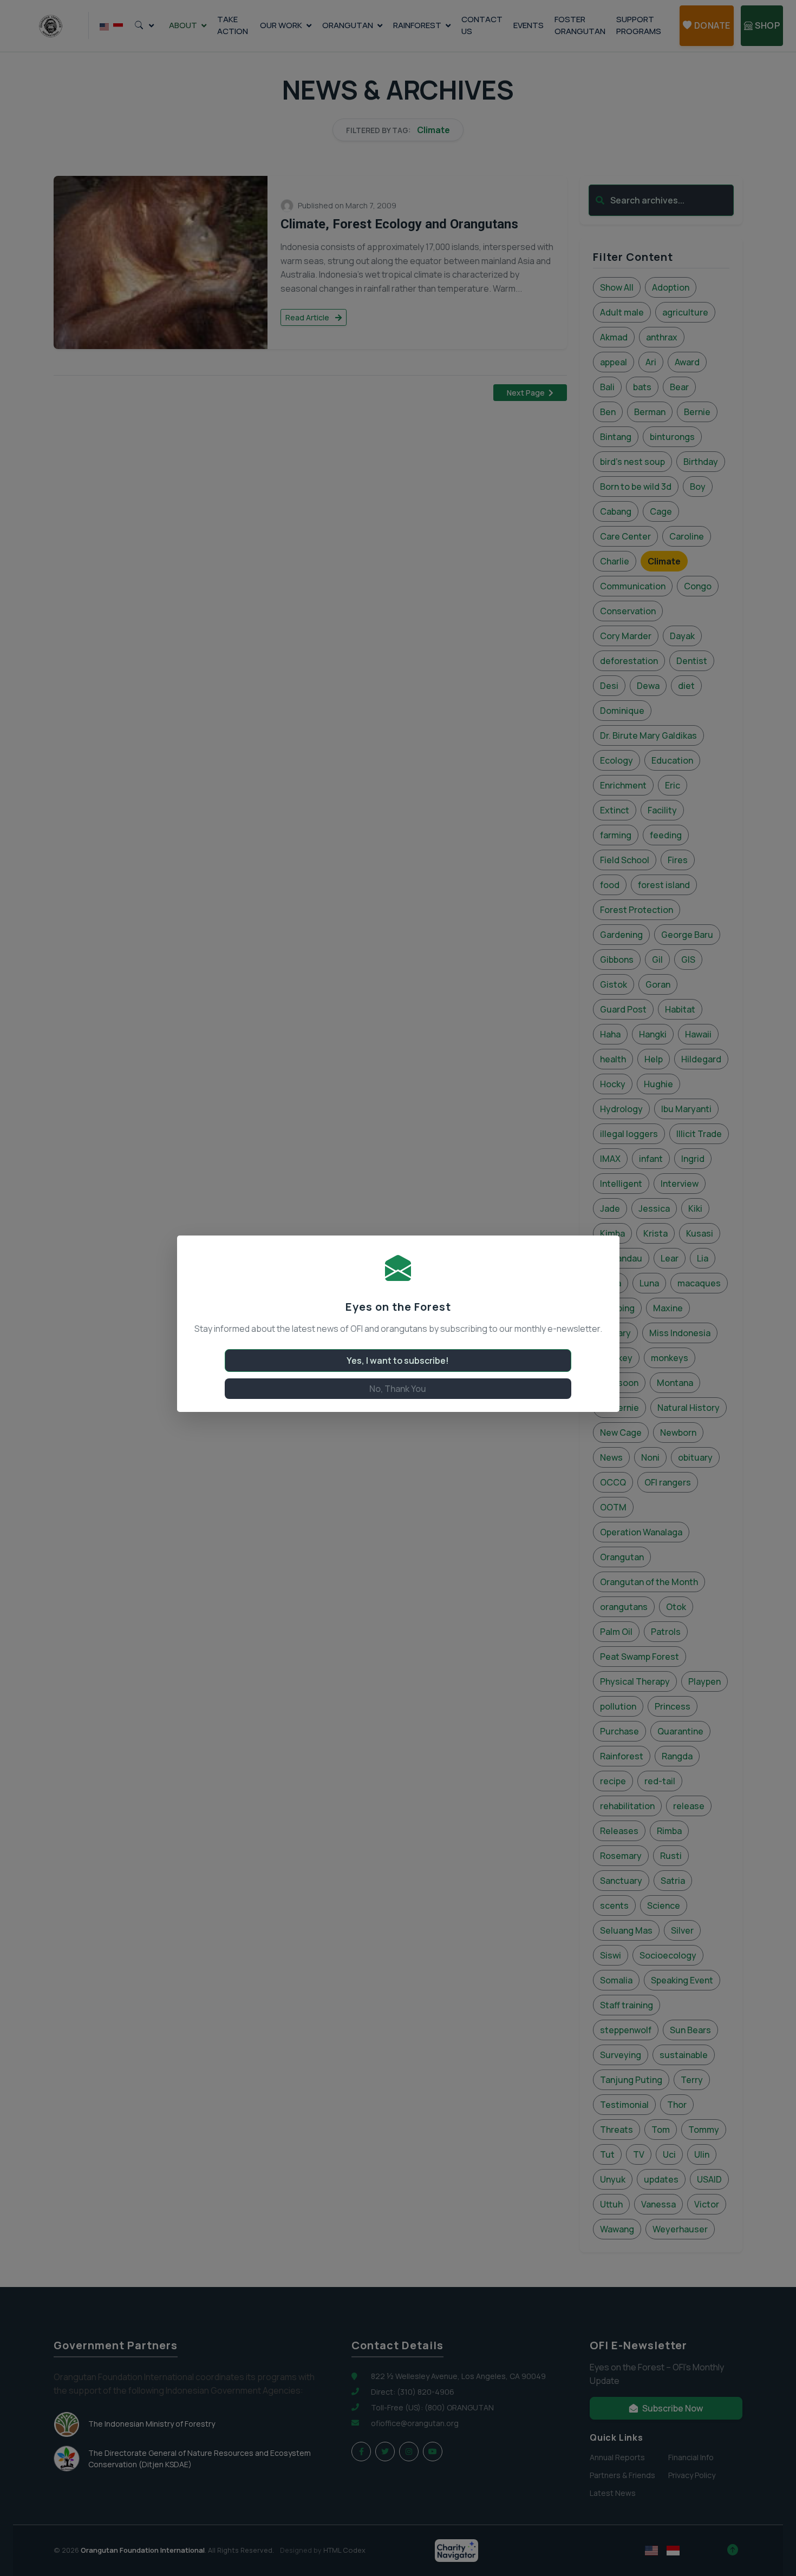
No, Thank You (398, 1389)
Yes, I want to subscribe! (398, 1361)
